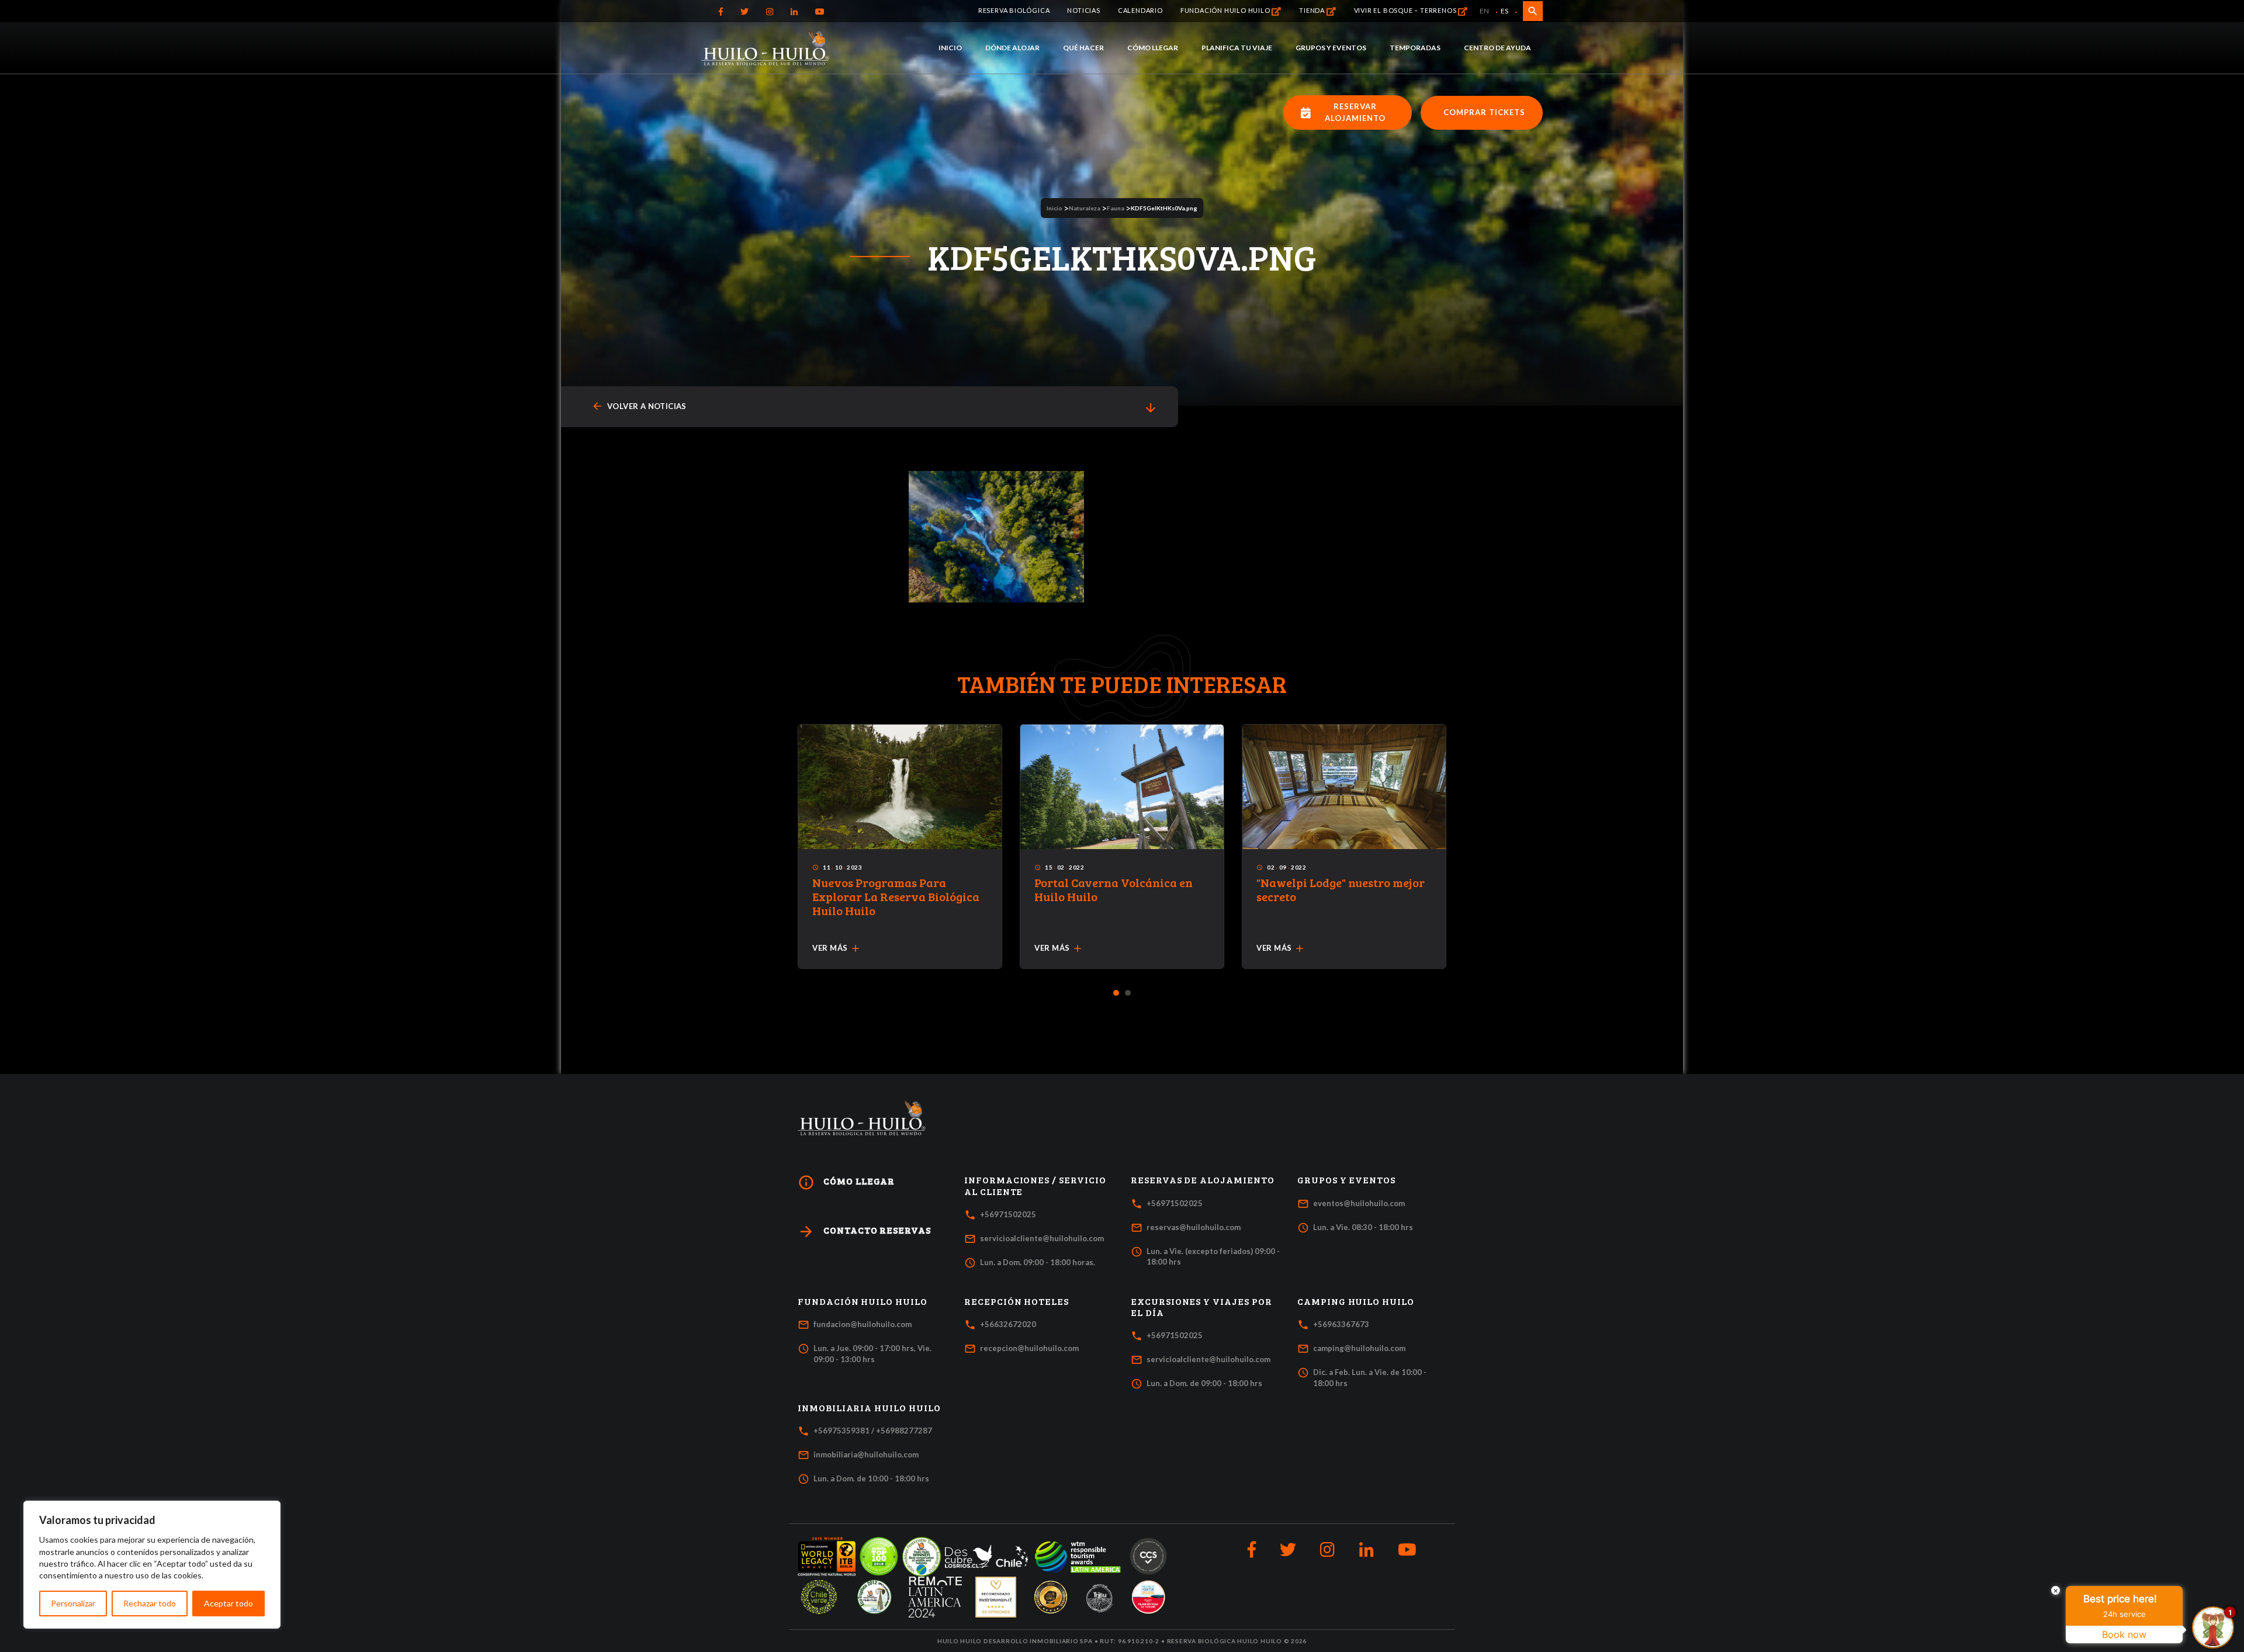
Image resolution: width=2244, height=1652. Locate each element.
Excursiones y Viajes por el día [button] (1201, 1307)
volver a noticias (639, 406)
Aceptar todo (228, 1603)
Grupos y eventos (1331, 48)
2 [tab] (1128, 993)
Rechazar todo (150, 1603)
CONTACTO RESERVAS (864, 1232)
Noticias (1083, 10)
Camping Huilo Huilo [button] (1356, 1301)
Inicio (950, 48)
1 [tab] (1116, 993)
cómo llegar (846, 1182)
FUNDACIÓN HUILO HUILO (1226, 10)
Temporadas (1415, 48)
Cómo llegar (1153, 48)
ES (1504, 11)
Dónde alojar (1012, 48)
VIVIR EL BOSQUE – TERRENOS (1406, 10)
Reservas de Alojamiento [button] (1203, 1180)
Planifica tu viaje (1237, 48)
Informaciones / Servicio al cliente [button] (1035, 1185)
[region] (152, 1565)
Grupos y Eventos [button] (1346, 1180)
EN (1484, 11)
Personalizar (73, 1603)
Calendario (1140, 10)
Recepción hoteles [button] (1017, 1301)
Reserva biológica (1014, 10)
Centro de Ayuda (1497, 48)
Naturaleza (1085, 208)
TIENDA (1313, 10)
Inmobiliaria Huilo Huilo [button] (869, 1408)
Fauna (1116, 208)
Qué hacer (1083, 48)
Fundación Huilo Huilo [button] (863, 1301)
